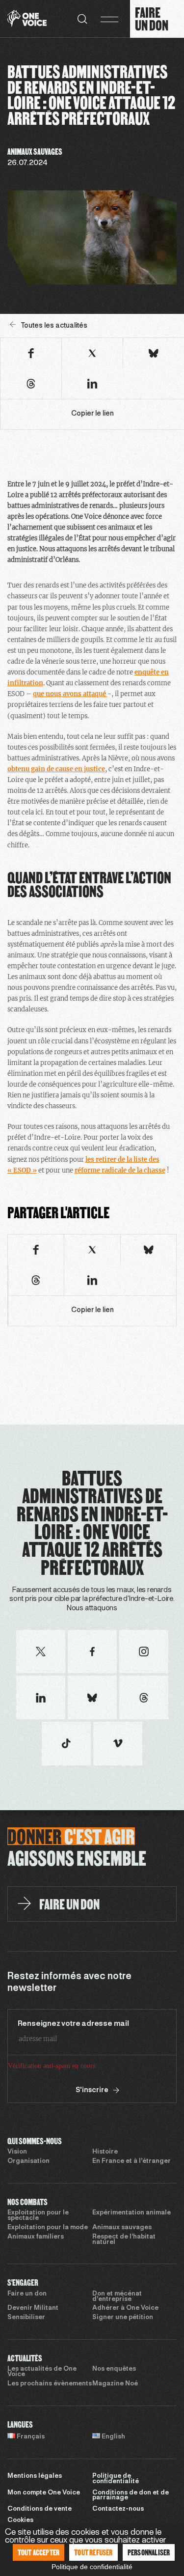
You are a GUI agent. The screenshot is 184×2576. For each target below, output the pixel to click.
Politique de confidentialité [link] (92, 2567)
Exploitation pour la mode (48, 2228)
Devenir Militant (33, 2308)
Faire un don (27, 2294)
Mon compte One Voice (44, 2493)
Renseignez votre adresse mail (73, 2024)
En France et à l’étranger (131, 2161)
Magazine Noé (115, 2384)
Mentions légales (35, 2476)
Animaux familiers (36, 2237)
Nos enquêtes (114, 2369)
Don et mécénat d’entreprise (117, 2297)
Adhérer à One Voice (125, 2308)
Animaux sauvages (122, 2228)
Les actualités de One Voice (42, 2372)
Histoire (105, 2152)
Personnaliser (149, 2552)
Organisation (28, 2161)
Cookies (20, 2520)
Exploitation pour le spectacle (38, 2216)
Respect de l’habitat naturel (124, 2240)
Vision (17, 2152)
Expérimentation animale (131, 2213)
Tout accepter (39, 2552)
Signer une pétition (123, 2318)
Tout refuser (93, 2552)
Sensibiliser (26, 2318)
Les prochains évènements (50, 2384)
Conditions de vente (39, 2509)
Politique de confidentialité (116, 2479)
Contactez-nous (118, 2509)
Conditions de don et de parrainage (131, 2496)
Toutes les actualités (54, 326)
